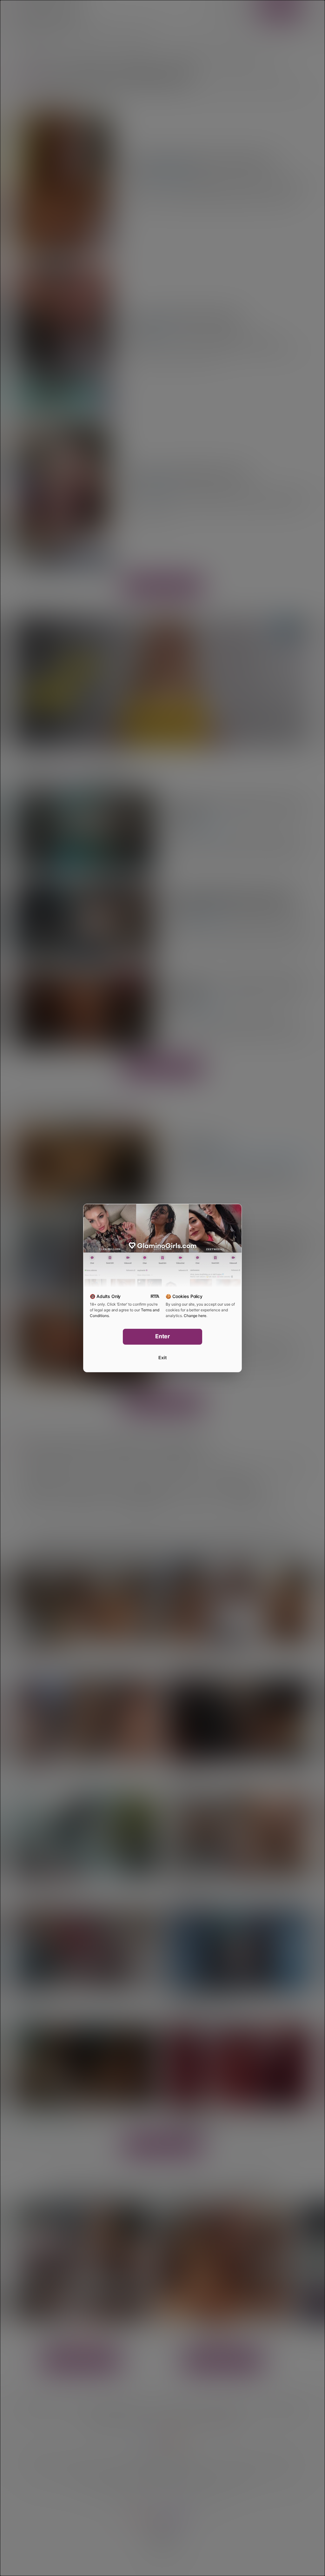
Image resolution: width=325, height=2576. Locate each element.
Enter (163, 1336)
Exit (162, 1358)
